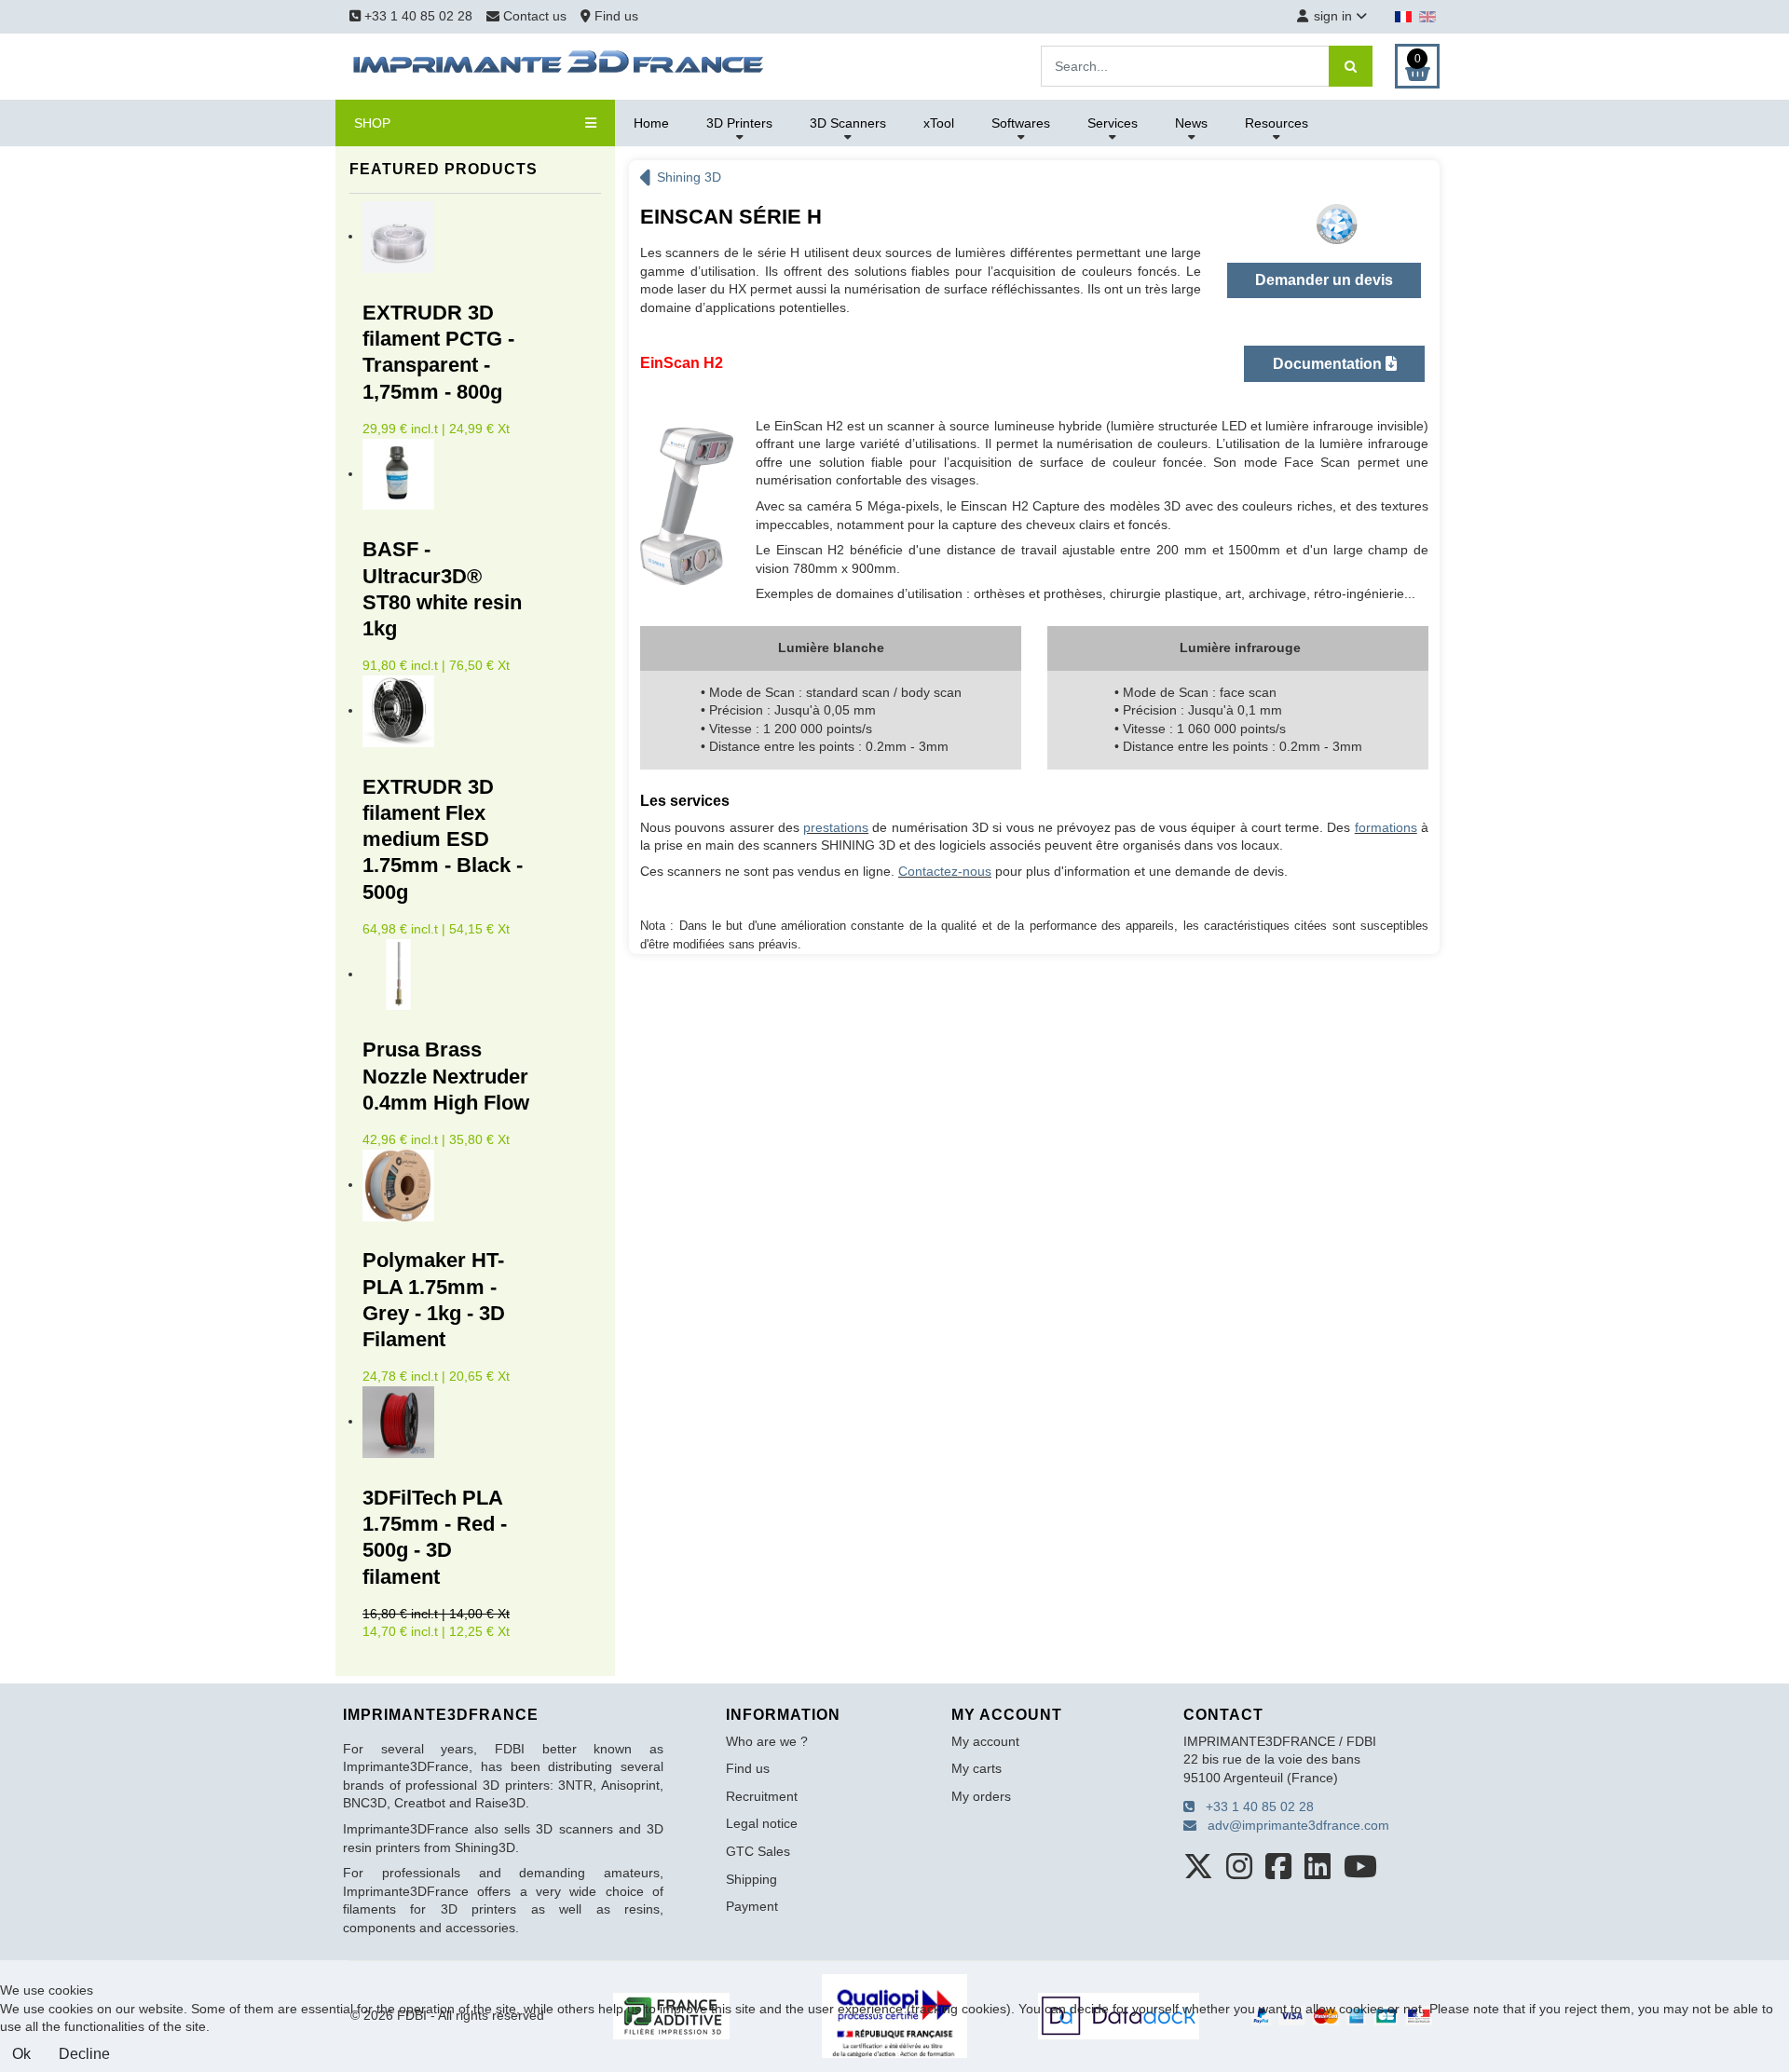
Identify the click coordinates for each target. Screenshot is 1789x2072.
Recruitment (762, 1796)
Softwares (1021, 123)
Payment (752, 1906)
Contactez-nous (945, 871)
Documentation (1329, 364)
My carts (976, 1768)
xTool (939, 123)
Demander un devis (1324, 280)
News (1191, 123)
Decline (84, 2054)
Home (651, 123)
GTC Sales (758, 1851)
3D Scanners (848, 123)
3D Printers (739, 123)
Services (1113, 123)
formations (1386, 827)
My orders (981, 1796)
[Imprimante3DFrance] (559, 65)
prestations (836, 827)
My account (985, 1741)
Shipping (751, 1879)
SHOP (372, 123)
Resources (1277, 123)
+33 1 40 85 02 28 (417, 16)
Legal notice (762, 1823)
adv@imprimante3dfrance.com (1293, 1825)
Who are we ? (767, 1741)
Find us (615, 16)
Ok (21, 2054)
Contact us (535, 16)
